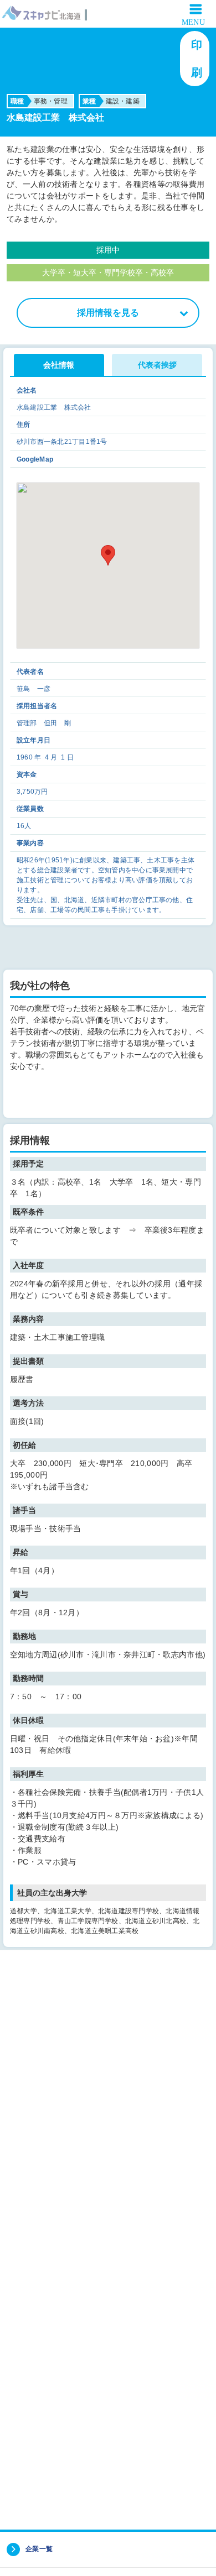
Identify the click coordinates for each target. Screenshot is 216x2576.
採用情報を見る (108, 313)
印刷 (197, 59)
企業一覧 (39, 2549)
